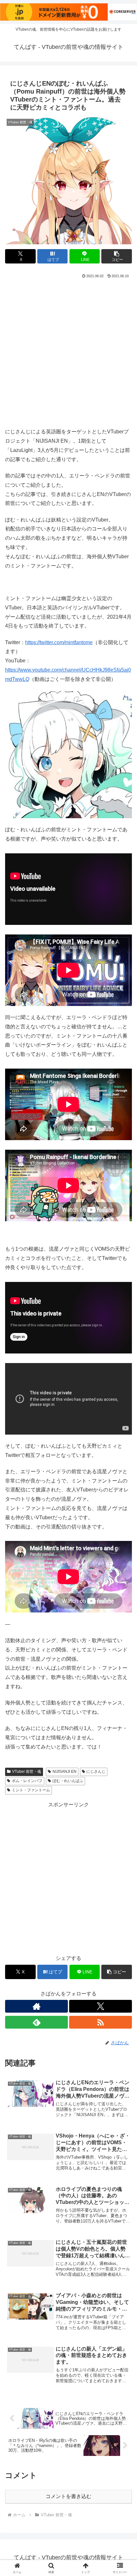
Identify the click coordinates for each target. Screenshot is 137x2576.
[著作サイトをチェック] (36, 2006)
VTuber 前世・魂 (27, 1772)
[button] (117, 256)
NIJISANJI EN (65, 1772)
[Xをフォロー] (101, 2006)
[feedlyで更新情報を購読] (36, 2022)
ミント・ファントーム (31, 1790)
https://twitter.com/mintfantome (59, 642)
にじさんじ (96, 1772)
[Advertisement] (68, 352)
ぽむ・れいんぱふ (68, 1781)
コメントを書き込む (68, 2496)
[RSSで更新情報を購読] (101, 2022)
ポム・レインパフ (27, 1781)
